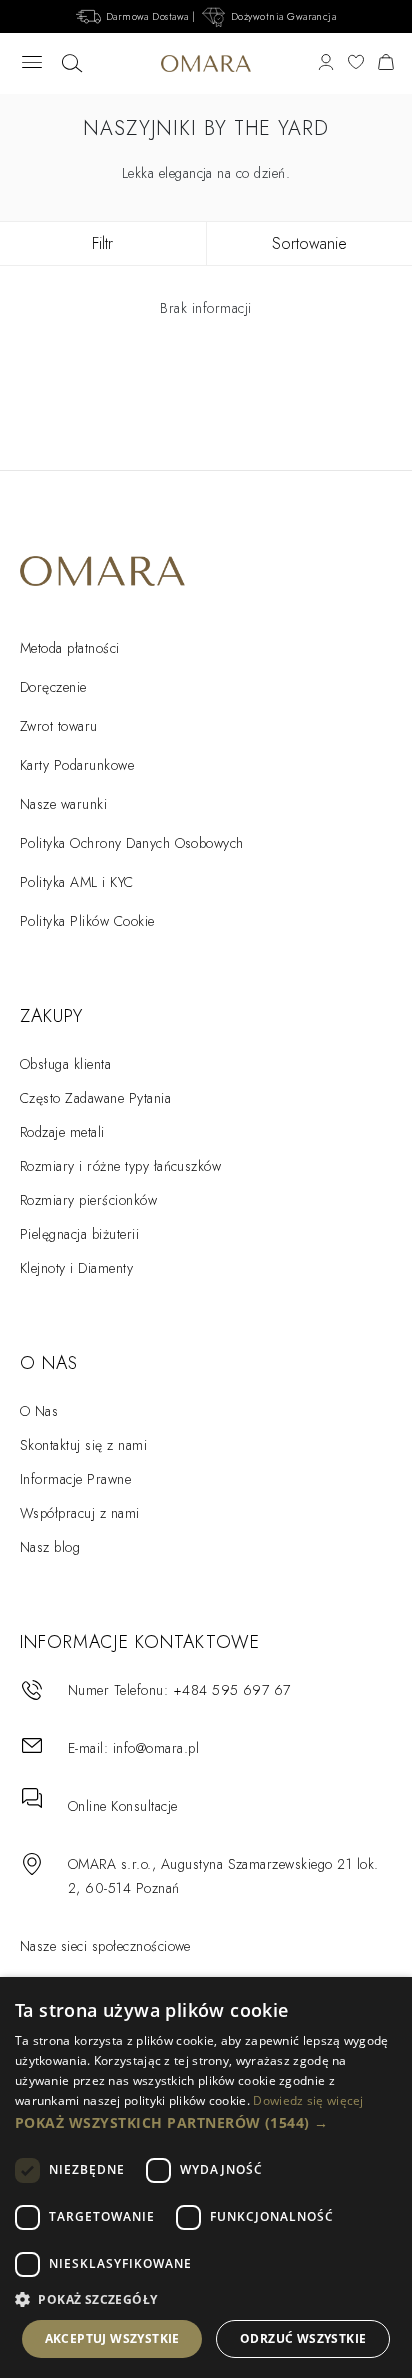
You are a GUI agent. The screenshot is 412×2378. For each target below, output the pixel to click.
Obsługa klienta (65, 1064)
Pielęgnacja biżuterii (79, 1234)
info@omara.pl (156, 1748)
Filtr (102, 243)
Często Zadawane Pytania (95, 1098)
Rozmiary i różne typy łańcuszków (120, 1166)
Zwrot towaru (59, 726)
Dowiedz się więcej (308, 2100)
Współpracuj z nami (80, 1513)
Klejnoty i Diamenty (76, 1268)
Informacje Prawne (75, 1479)
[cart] (386, 63)
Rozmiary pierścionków (88, 1200)
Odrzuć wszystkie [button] (303, 2338)
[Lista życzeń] (356, 63)
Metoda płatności (70, 648)
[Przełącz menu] (32, 63)
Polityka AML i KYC (77, 882)
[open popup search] (72, 64)
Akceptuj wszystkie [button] (112, 2338)
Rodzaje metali (62, 1132)
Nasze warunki (63, 804)
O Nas (39, 1411)
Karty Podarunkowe (77, 765)
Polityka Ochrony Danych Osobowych (132, 843)
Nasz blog (50, 1547)
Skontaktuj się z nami (83, 1445)
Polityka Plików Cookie (87, 921)
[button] (206, 2123)
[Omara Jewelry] (206, 63)
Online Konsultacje (123, 1806)
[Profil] (326, 63)
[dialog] (206, 2177)
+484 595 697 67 (232, 1690)
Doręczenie (53, 687)
